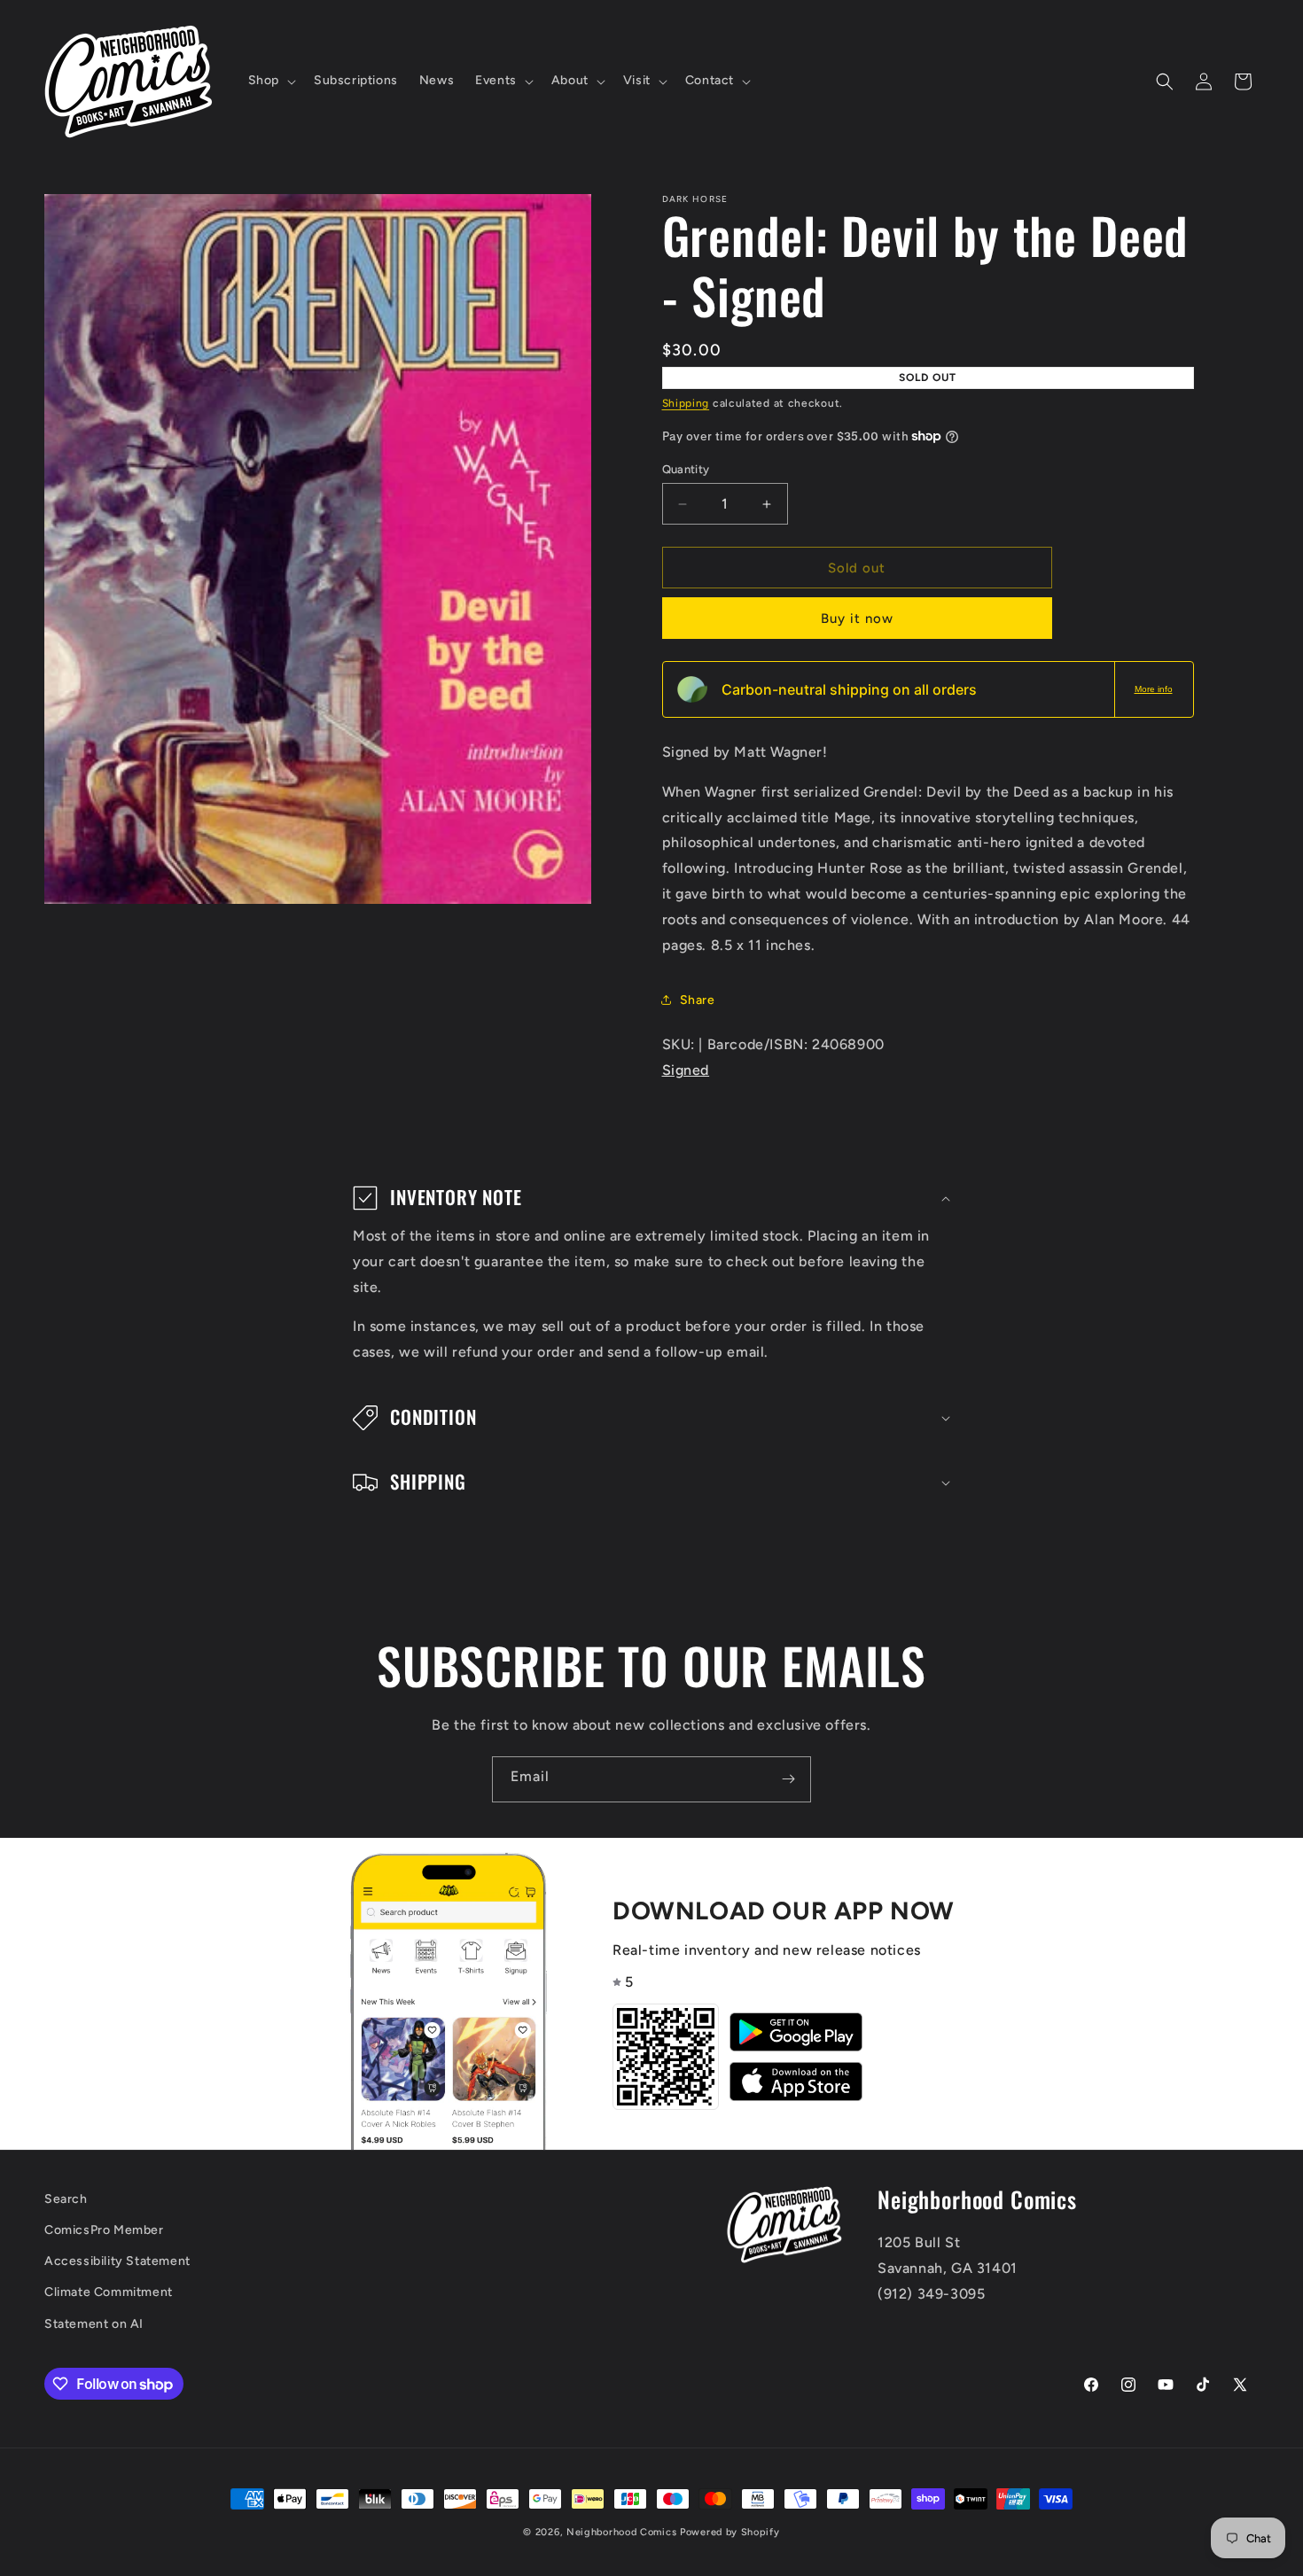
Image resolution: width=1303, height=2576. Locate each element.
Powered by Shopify (730, 2532)
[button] (270, 81)
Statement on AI (94, 2324)
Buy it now (857, 619)
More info (1154, 689)
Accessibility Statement (117, 2261)
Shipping (686, 403)
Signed (686, 1070)
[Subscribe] (788, 1779)
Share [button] (698, 1000)
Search (66, 2199)
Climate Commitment (109, 2292)
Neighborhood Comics (621, 2532)
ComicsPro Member (104, 2230)
